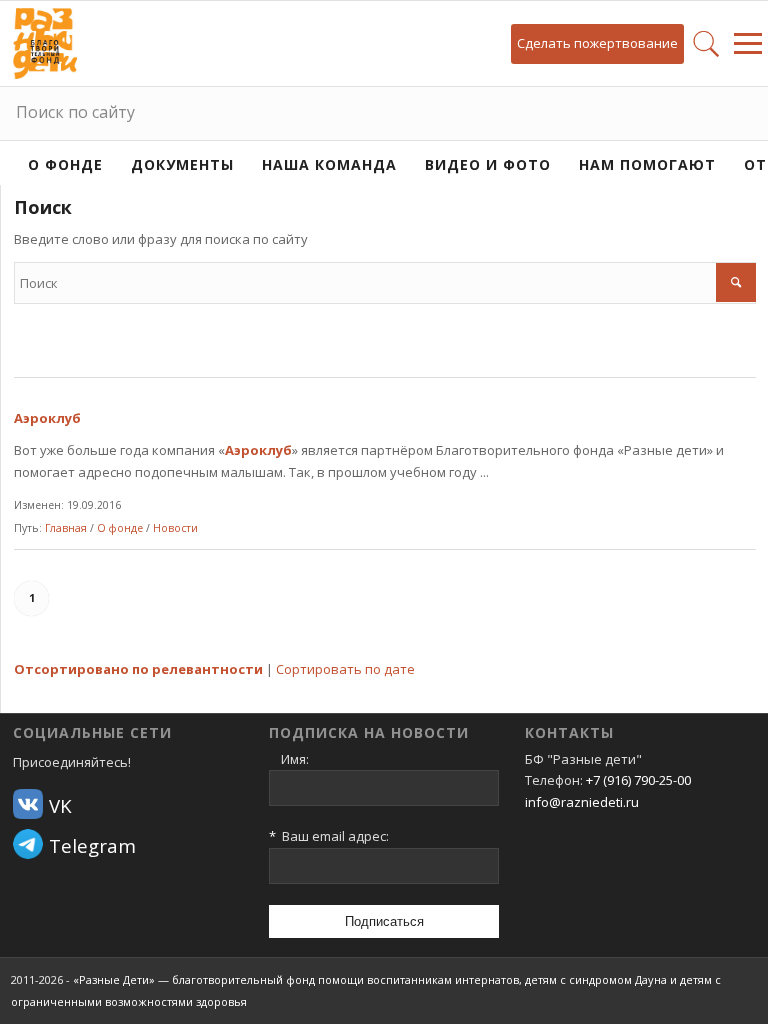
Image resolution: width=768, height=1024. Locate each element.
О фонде (65, 164)
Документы (182, 164)
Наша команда (329, 164)
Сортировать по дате (345, 669)
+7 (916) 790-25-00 (638, 780)
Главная (66, 528)
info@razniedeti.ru (582, 802)
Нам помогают (647, 164)
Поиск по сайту (75, 112)
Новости (175, 528)
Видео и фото (488, 164)
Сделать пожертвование (597, 43)
